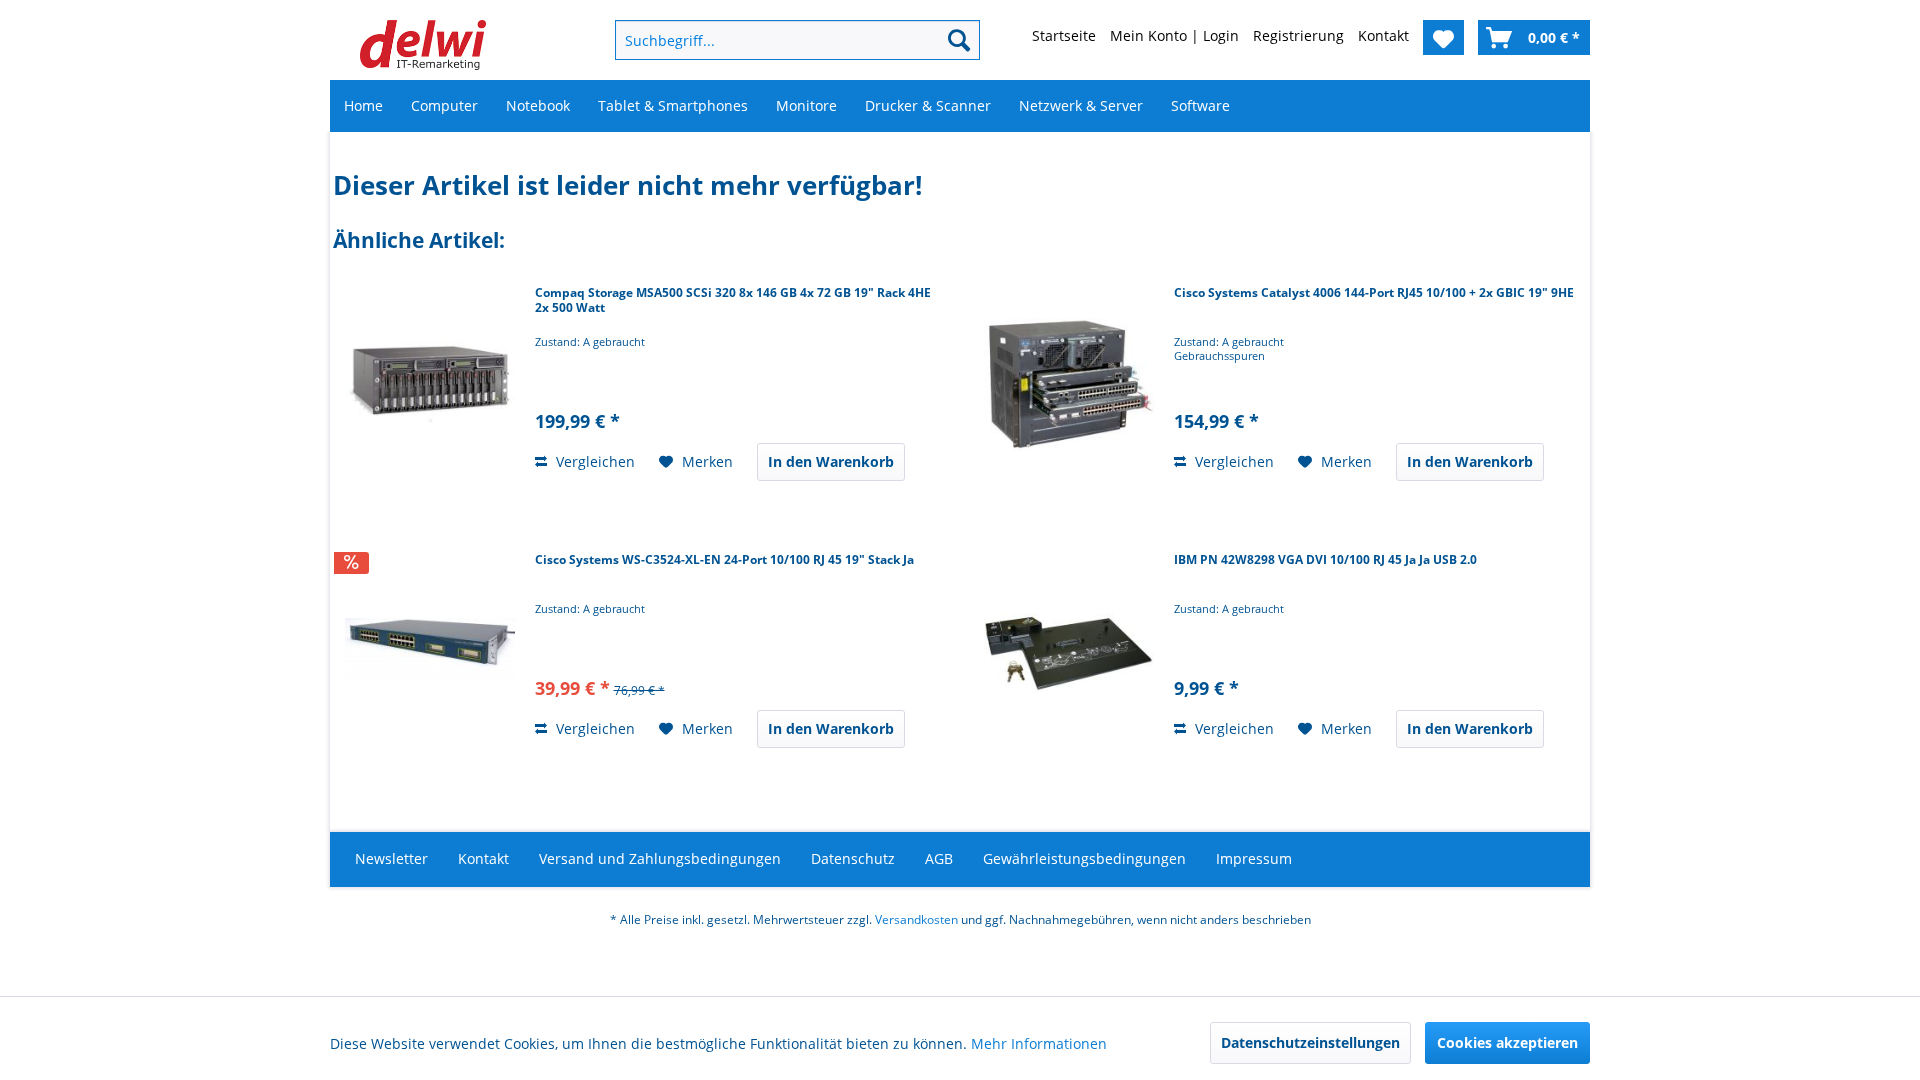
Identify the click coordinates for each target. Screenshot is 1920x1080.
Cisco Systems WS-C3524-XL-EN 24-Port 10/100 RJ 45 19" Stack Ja (724, 560)
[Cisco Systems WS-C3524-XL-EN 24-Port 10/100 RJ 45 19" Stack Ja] (430, 652)
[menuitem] (765, 40)
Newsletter (391, 858)
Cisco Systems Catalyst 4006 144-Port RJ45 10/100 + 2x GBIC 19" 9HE (1374, 293)
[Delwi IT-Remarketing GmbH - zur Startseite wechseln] (423, 45)
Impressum (1254, 858)
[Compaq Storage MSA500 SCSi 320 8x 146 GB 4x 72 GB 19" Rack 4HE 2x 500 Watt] (430, 385)
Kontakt (483, 858)
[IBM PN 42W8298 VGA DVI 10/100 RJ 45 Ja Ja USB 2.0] (1069, 652)
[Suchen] (959, 40)
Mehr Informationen (1039, 1043)
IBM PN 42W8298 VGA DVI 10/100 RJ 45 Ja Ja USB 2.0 (1325, 560)
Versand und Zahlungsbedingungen (660, 858)
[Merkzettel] (1443, 37)
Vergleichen (593, 461)
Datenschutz (853, 858)
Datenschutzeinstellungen (1310, 1042)
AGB (939, 858)
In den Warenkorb (831, 461)
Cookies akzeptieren (1507, 1042)
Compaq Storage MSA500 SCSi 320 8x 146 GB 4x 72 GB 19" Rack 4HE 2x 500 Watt (733, 300)
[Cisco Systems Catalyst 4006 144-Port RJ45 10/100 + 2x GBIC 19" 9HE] (1069, 385)
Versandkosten (916, 919)
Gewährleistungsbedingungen (1084, 858)
